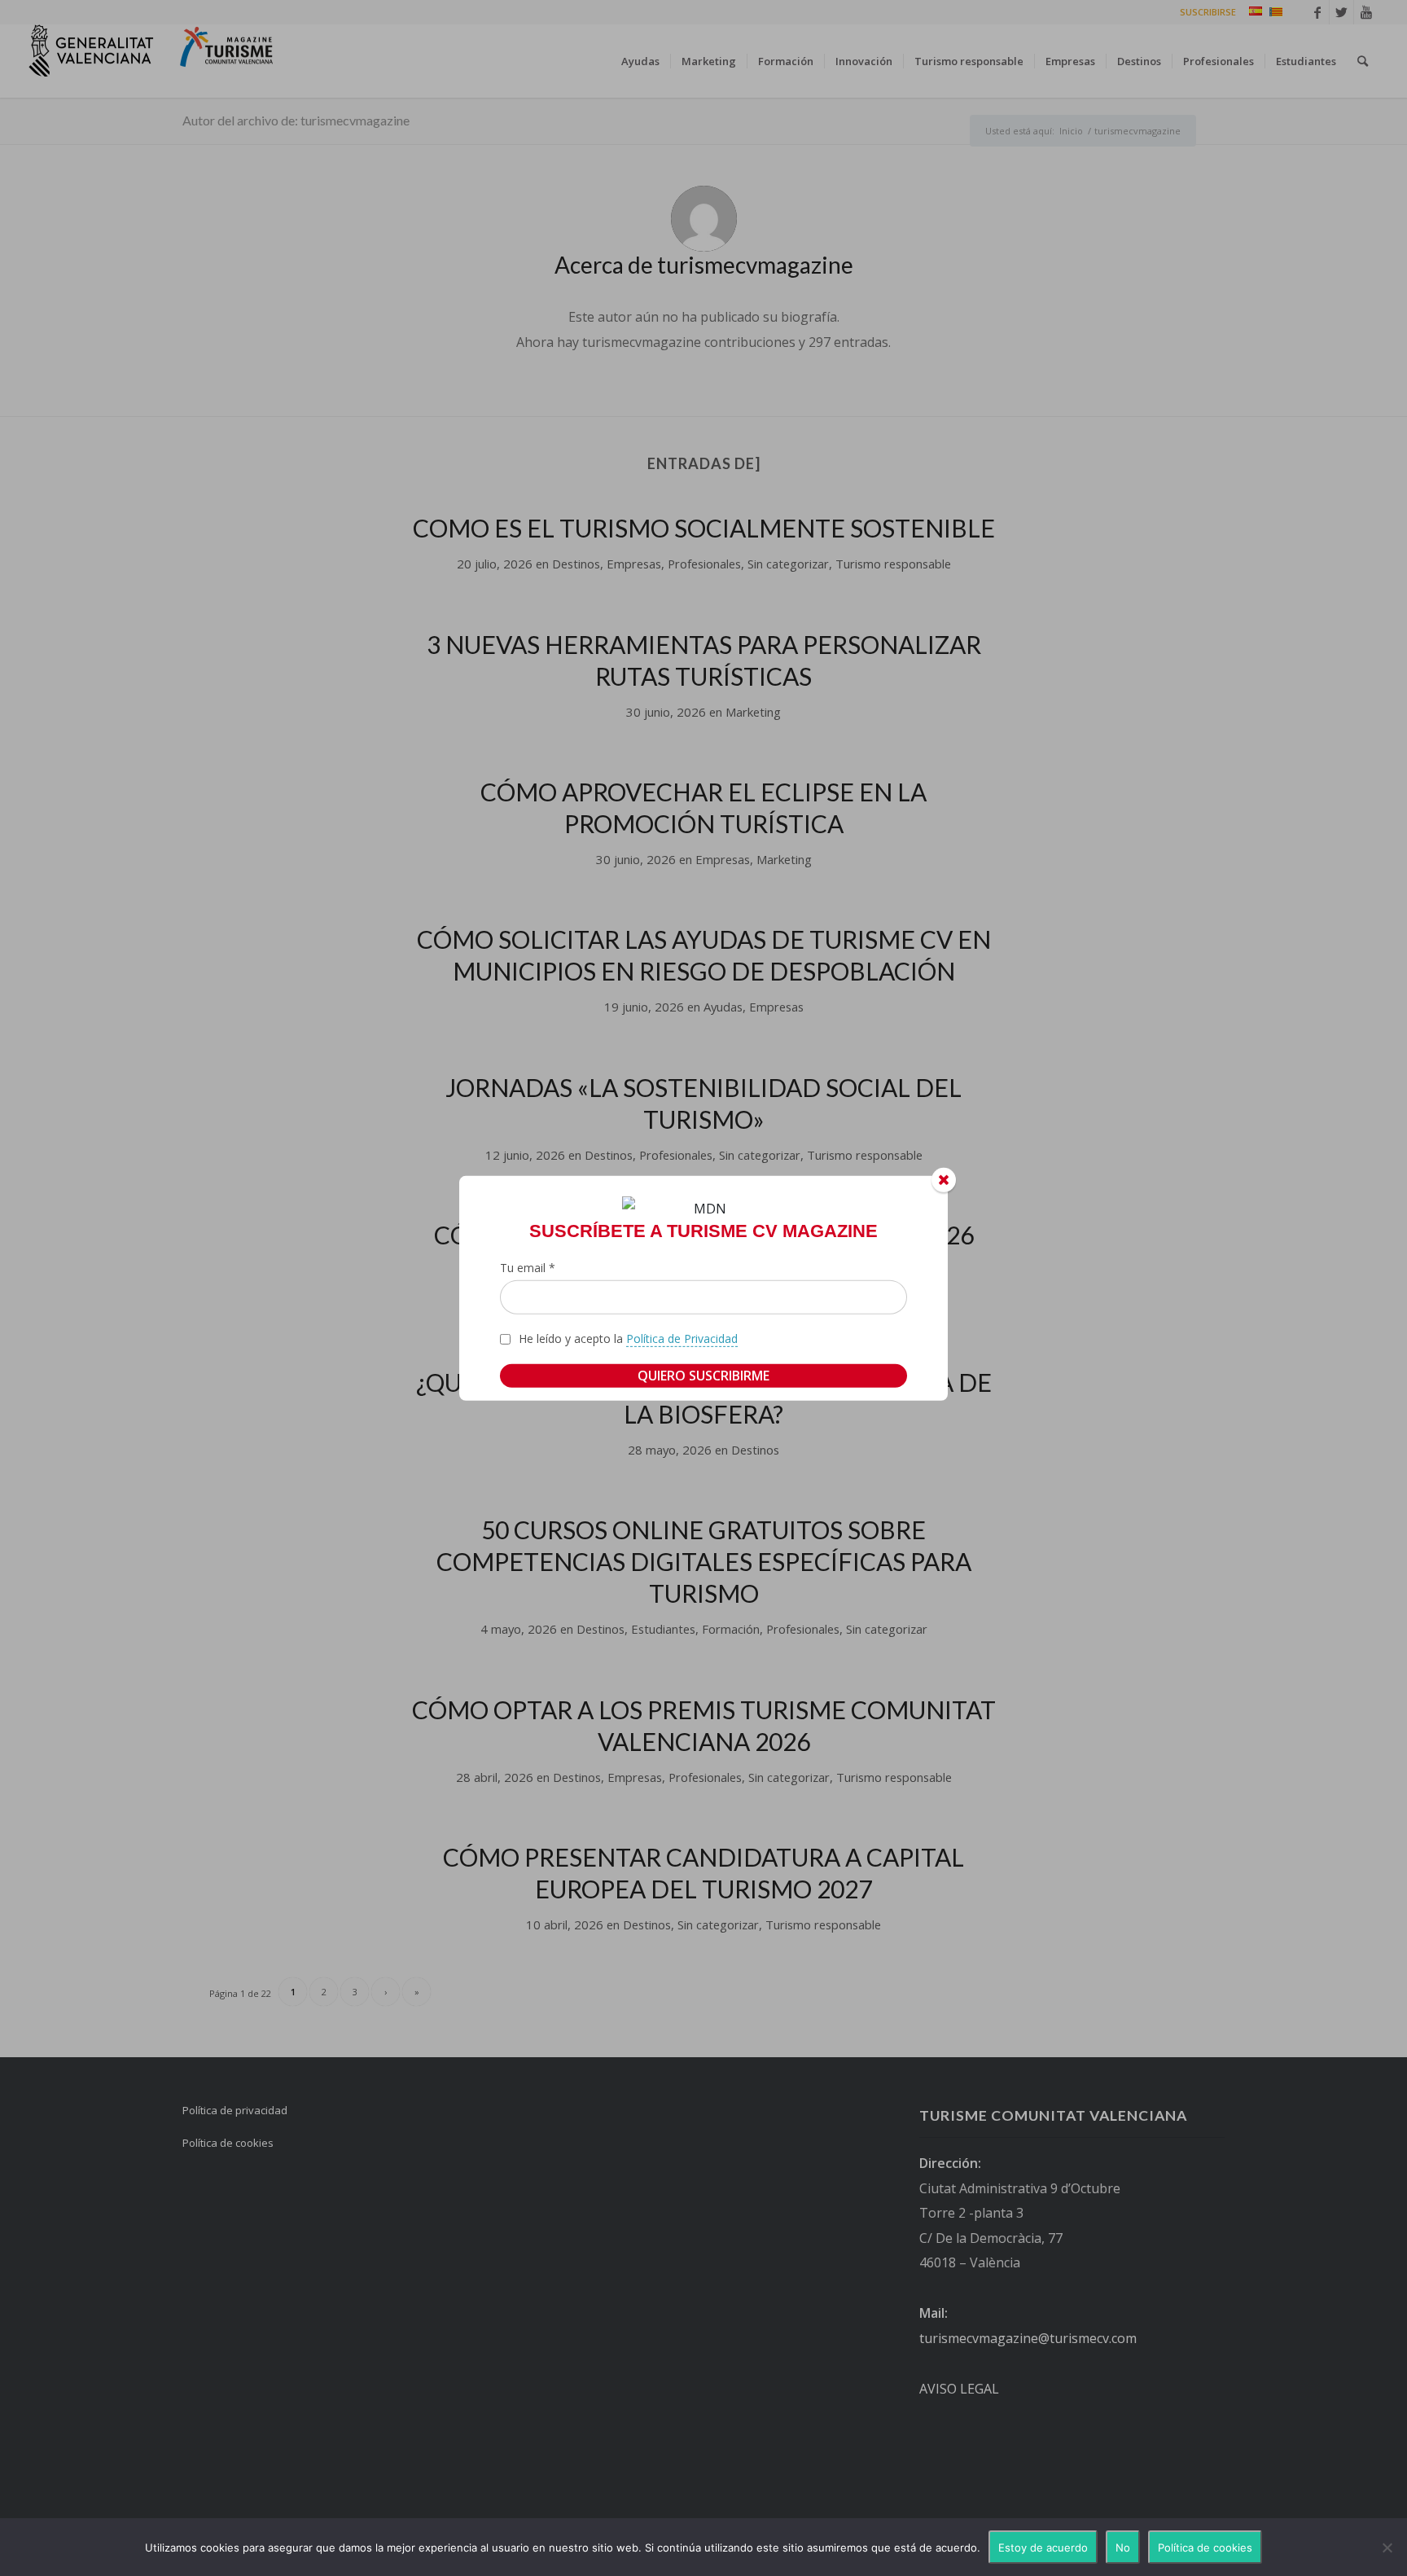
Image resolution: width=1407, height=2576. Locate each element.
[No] (1387, 2547)
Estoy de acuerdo (1043, 2547)
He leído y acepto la (628, 1338)
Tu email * (528, 1268)
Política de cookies (1205, 2547)
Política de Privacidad (682, 1338)
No (1123, 2547)
